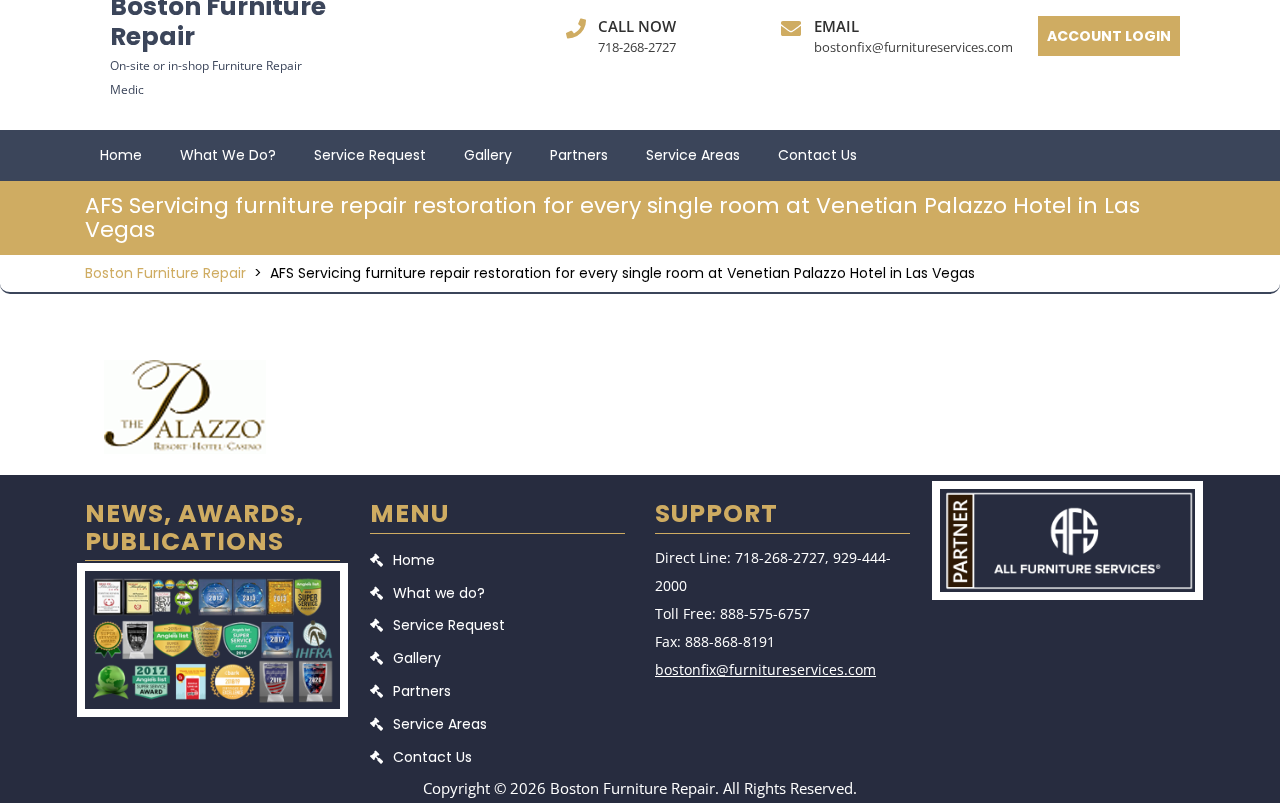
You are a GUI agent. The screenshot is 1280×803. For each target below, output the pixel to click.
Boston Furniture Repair (165, 273)
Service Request (370, 155)
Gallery (488, 155)
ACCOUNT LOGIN (1109, 36)
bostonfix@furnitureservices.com (913, 47)
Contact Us (817, 155)
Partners (579, 155)
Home (121, 155)
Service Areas (693, 155)
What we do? (228, 155)
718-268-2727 (637, 47)
